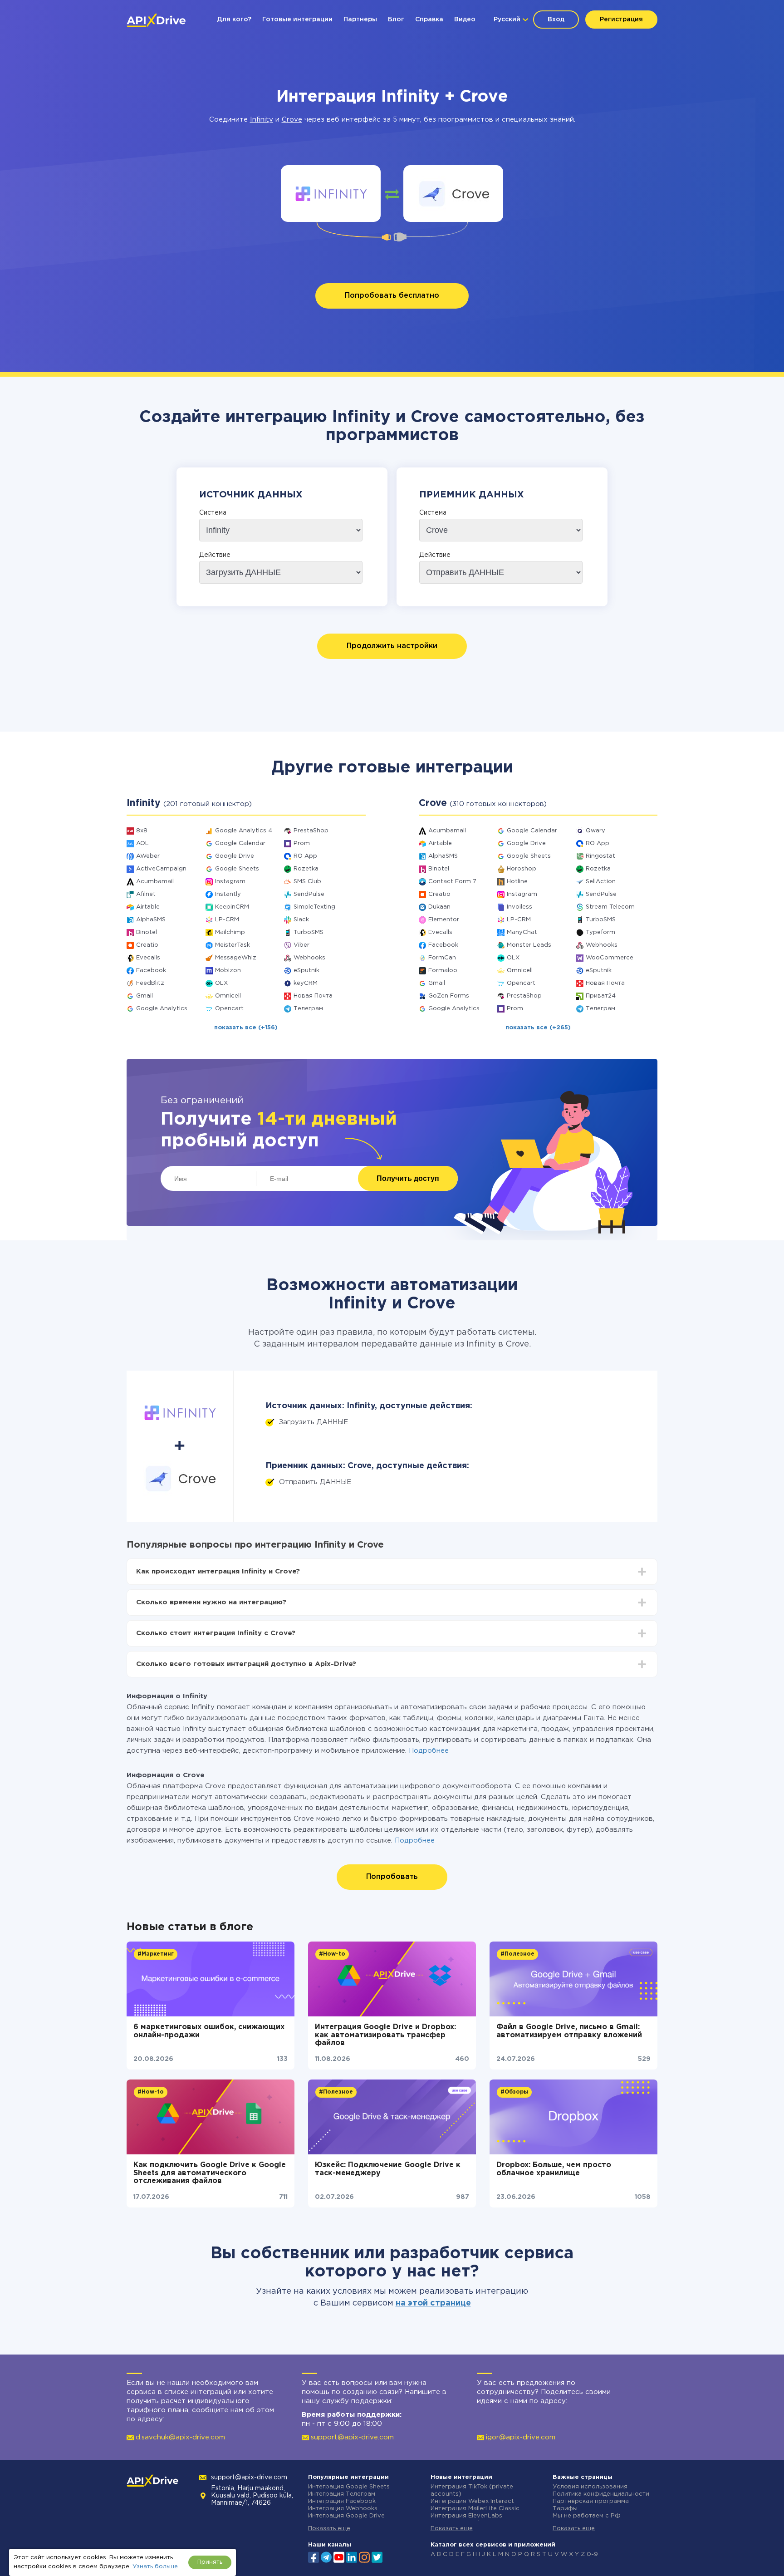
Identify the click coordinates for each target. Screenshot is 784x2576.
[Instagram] (364, 2556)
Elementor (444, 920)
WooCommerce (610, 958)
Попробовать (392, 1877)
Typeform (600, 932)
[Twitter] (377, 2556)
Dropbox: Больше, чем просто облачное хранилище (554, 2169)
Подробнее (429, 1751)
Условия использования (590, 2487)
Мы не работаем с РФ (587, 2516)
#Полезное (517, 1954)
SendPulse (309, 894)
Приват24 (601, 996)
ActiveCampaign (161, 869)
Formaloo (443, 971)
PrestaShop (311, 831)
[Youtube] (339, 2556)
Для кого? (234, 20)
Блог (396, 20)
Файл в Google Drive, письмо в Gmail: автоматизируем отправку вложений (569, 2031)
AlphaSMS (151, 920)
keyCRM (306, 983)
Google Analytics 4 (244, 831)
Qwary (595, 831)
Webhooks (309, 958)
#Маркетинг (156, 1954)
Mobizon (228, 971)
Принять (210, 2562)
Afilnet (146, 894)
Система (213, 513)
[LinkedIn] (352, 2556)
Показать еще (329, 2529)
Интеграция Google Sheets (349, 2487)
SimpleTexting (314, 907)
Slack (301, 920)
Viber (301, 945)
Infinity (262, 120)
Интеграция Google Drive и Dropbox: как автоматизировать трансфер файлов (385, 2035)
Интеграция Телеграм (342, 2494)
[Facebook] (314, 2556)
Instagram (230, 882)
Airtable (148, 907)
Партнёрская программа (591, 2501)
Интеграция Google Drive (346, 2516)
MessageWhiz (236, 958)
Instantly (228, 894)
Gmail (145, 996)
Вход (556, 20)
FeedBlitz (150, 983)
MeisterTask (233, 945)
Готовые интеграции (297, 20)
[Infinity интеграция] (331, 194)
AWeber (148, 856)
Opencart (229, 1009)
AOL (142, 843)
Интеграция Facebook (342, 2501)
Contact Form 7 (452, 882)
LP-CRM (227, 920)
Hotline (517, 882)
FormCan (442, 958)
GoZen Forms (449, 996)
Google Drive (235, 856)
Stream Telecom (610, 907)
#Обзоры (514, 2092)
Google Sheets (237, 869)
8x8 (142, 831)
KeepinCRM (232, 907)
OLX (221, 983)
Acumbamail (155, 882)
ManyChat (522, 932)
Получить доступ (408, 1178)
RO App (305, 856)
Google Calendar (240, 843)
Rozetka (306, 869)
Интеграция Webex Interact (472, 2501)
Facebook (151, 971)
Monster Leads (529, 945)
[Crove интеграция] (453, 194)
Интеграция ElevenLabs (466, 2516)
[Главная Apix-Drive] (156, 20)
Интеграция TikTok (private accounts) (472, 2490)
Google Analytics (162, 1009)
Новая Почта (313, 996)
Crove (292, 120)
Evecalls (148, 958)
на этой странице (433, 2303)
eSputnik (306, 971)
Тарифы (565, 2509)
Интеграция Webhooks (343, 2509)
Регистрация (621, 20)
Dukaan (439, 907)
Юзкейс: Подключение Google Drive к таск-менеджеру (388, 2169)
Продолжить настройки (392, 646)
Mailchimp (230, 932)
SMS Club (307, 882)
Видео (465, 20)
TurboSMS (309, 932)
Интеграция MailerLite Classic (475, 2509)
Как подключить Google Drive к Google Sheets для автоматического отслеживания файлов (210, 2173)
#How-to (332, 1954)
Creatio (147, 945)
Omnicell (228, 996)
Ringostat (600, 856)
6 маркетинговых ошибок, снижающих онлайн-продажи (209, 2031)
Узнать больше (155, 2567)
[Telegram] (326, 2557)
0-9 (592, 2554)
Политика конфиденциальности (601, 2494)
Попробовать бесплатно (392, 296)
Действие (215, 555)
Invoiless (519, 907)
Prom (302, 843)
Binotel (147, 932)
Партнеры (360, 20)
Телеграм (308, 1009)
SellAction (601, 882)
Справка (429, 20)
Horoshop (522, 869)
